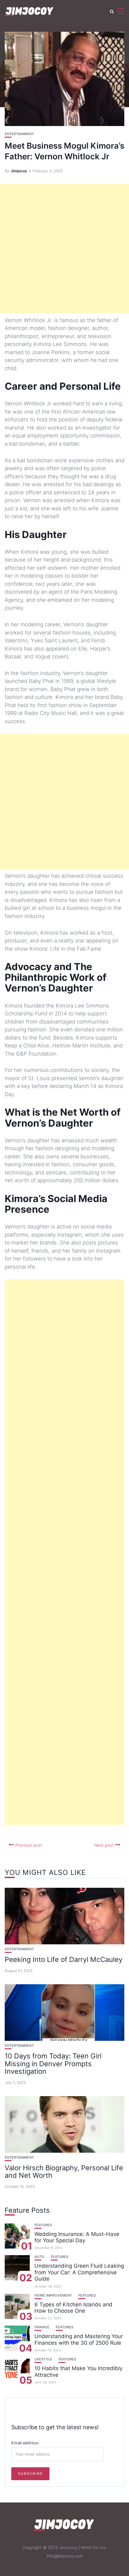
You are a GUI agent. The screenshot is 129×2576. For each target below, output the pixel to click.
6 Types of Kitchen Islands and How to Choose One (73, 2308)
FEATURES (43, 2225)
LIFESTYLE (43, 2359)
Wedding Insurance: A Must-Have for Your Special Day (77, 2237)
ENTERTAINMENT (19, 134)
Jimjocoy (19, 171)
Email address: (25, 2443)
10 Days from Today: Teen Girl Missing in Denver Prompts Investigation (53, 2063)
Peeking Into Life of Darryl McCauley (64, 1959)
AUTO (39, 2257)
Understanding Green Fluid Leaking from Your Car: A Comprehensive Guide (79, 2272)
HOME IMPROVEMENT (53, 2296)
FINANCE (42, 2327)
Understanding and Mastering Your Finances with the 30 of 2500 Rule (79, 2339)
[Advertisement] (64, 249)
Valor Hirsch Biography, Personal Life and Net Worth (64, 2172)
